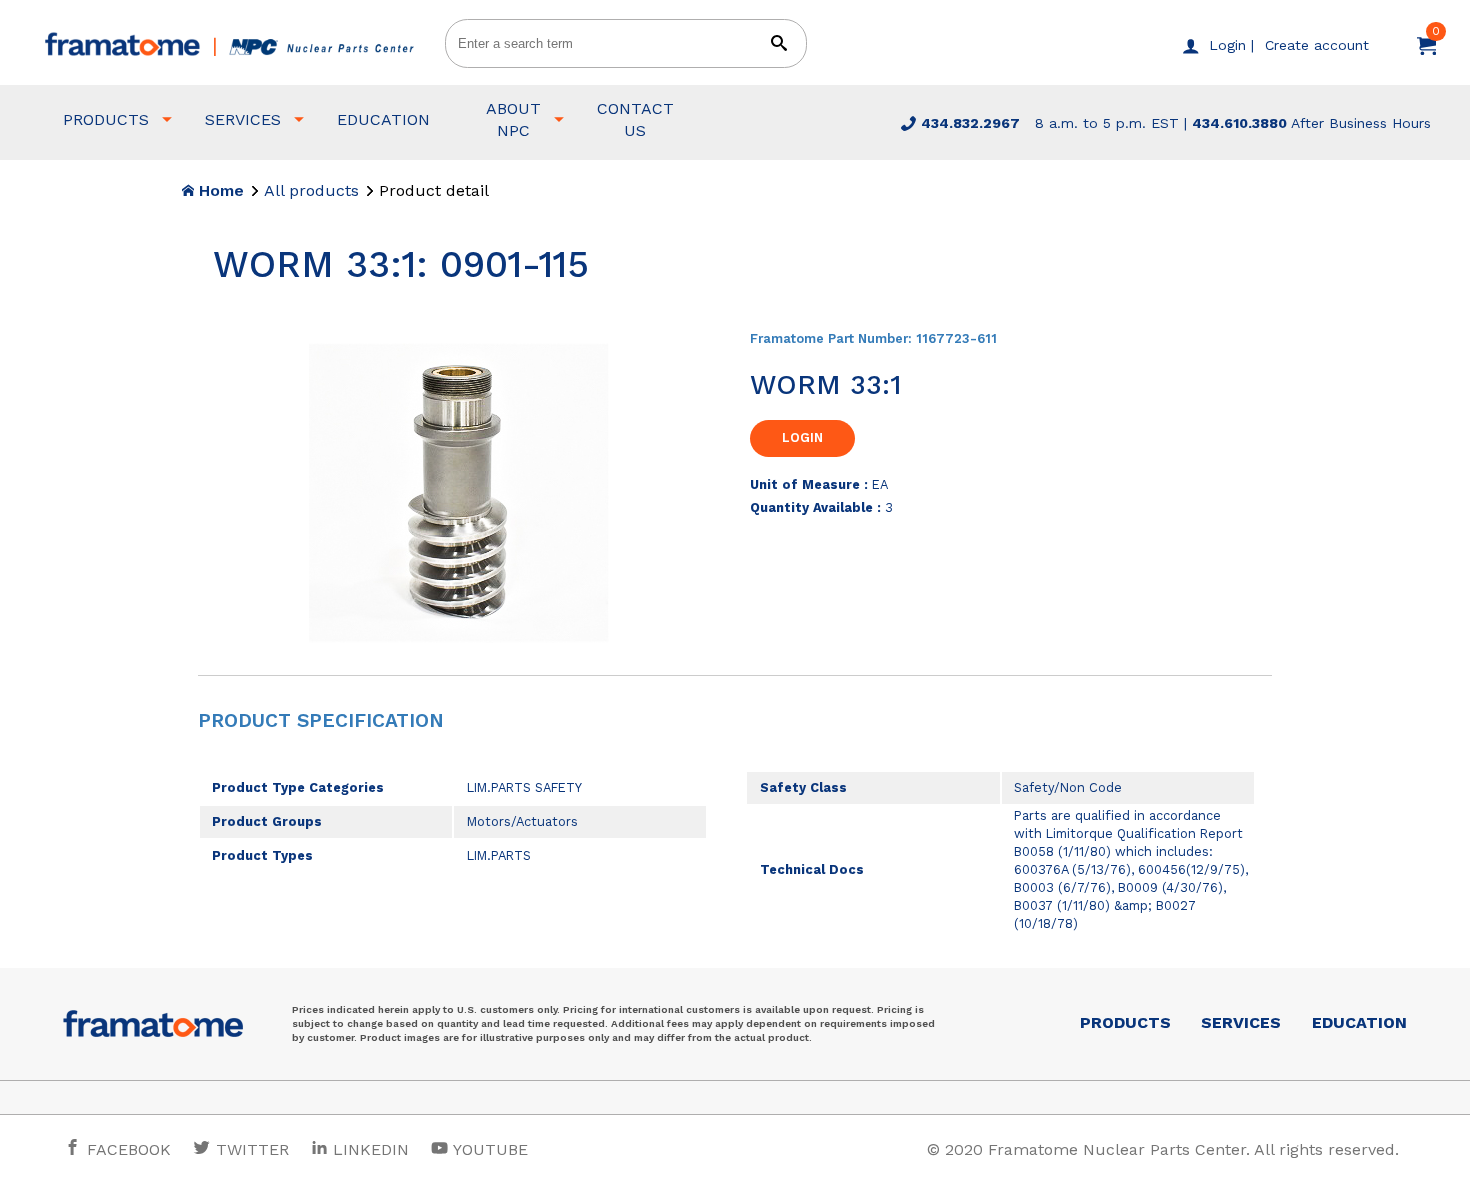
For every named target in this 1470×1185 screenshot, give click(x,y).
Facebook (126, 1149)
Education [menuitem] (383, 119)
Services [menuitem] (243, 119)
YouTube (488, 1149)
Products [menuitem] (106, 119)
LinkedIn (371, 1149)
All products (311, 190)
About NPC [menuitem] (513, 119)
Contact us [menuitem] (635, 119)
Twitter (250, 1149)
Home (219, 190)
